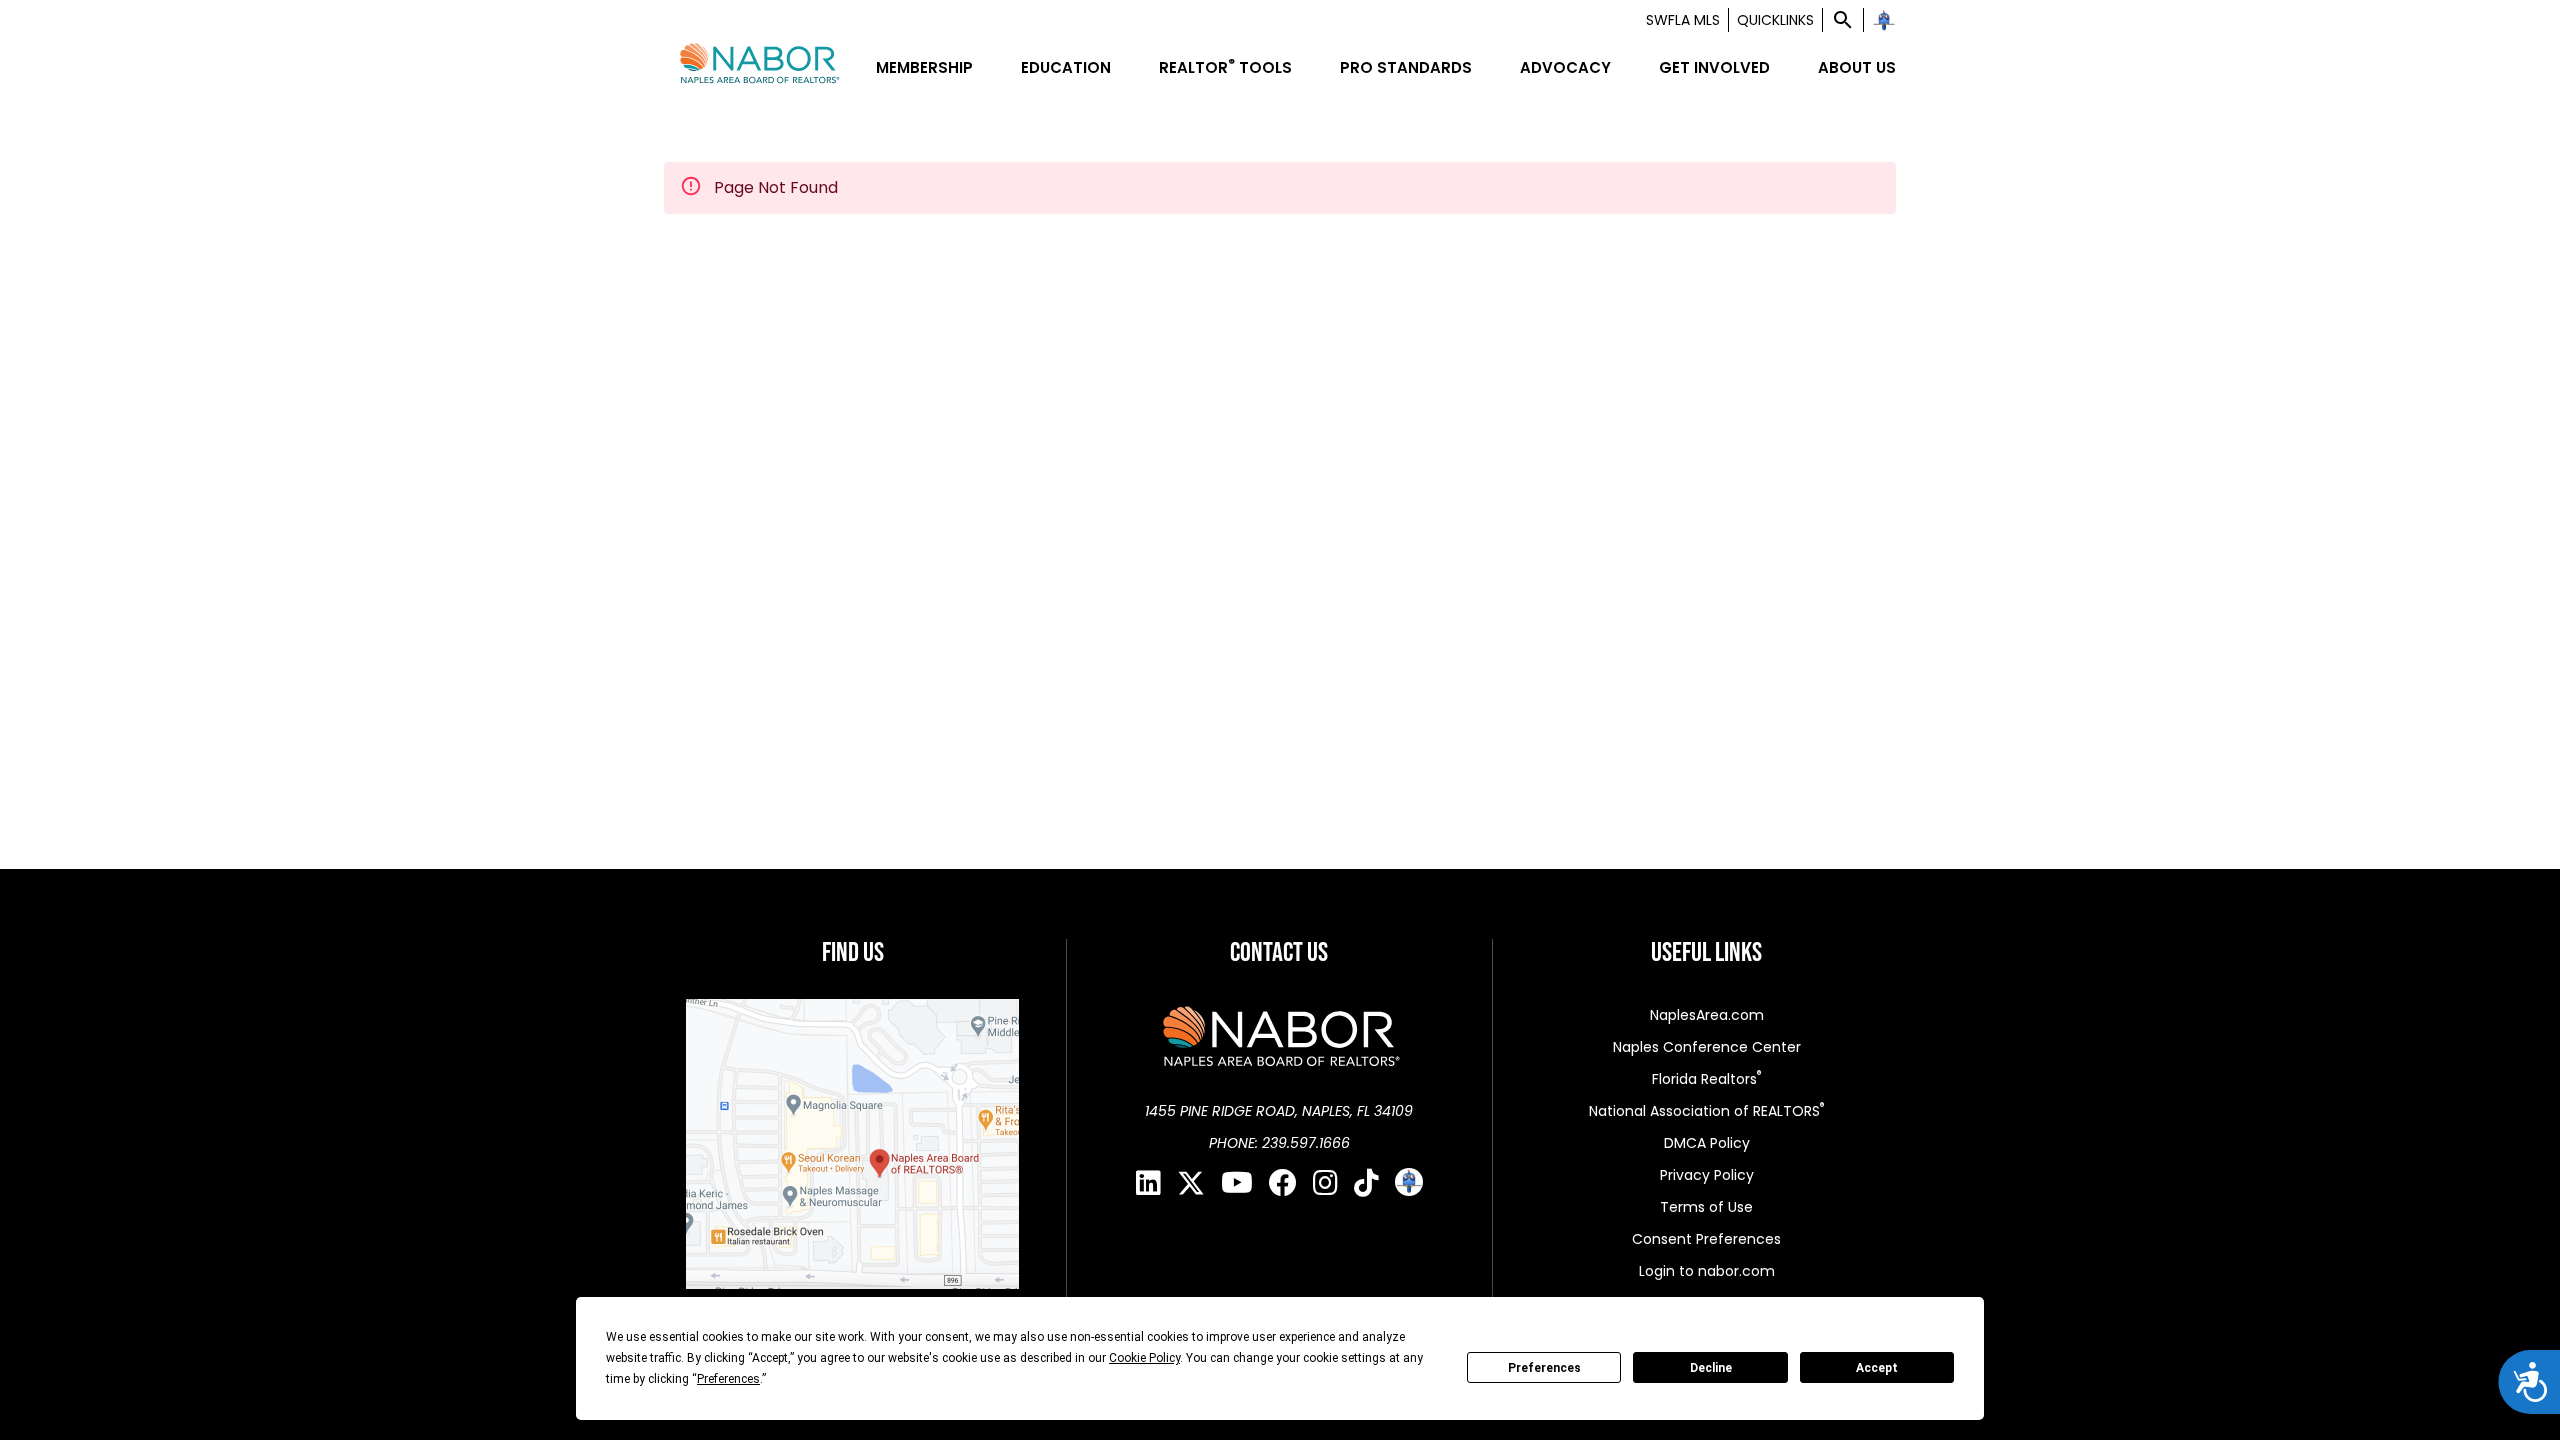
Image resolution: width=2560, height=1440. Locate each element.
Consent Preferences (1706, 1239)
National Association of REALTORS (1706, 1110)
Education (1066, 67)
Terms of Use (1706, 1207)
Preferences (1544, 1368)
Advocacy (1565, 67)
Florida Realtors (1706, 1078)
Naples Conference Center (1707, 1047)
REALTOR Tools (1225, 67)
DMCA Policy (1707, 1143)
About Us (1857, 67)
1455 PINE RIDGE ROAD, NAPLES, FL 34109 (1279, 1111)
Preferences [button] (728, 1379)
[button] (1843, 20)
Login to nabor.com (1707, 1271)
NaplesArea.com (1707, 1015)
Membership (924, 67)
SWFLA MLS (1683, 20)
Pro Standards (1406, 67)
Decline (1711, 1368)
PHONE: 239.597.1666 (1279, 1143)
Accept (1877, 1368)
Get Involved (1714, 67)
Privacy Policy (1707, 1175)
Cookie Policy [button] (1144, 1358)
